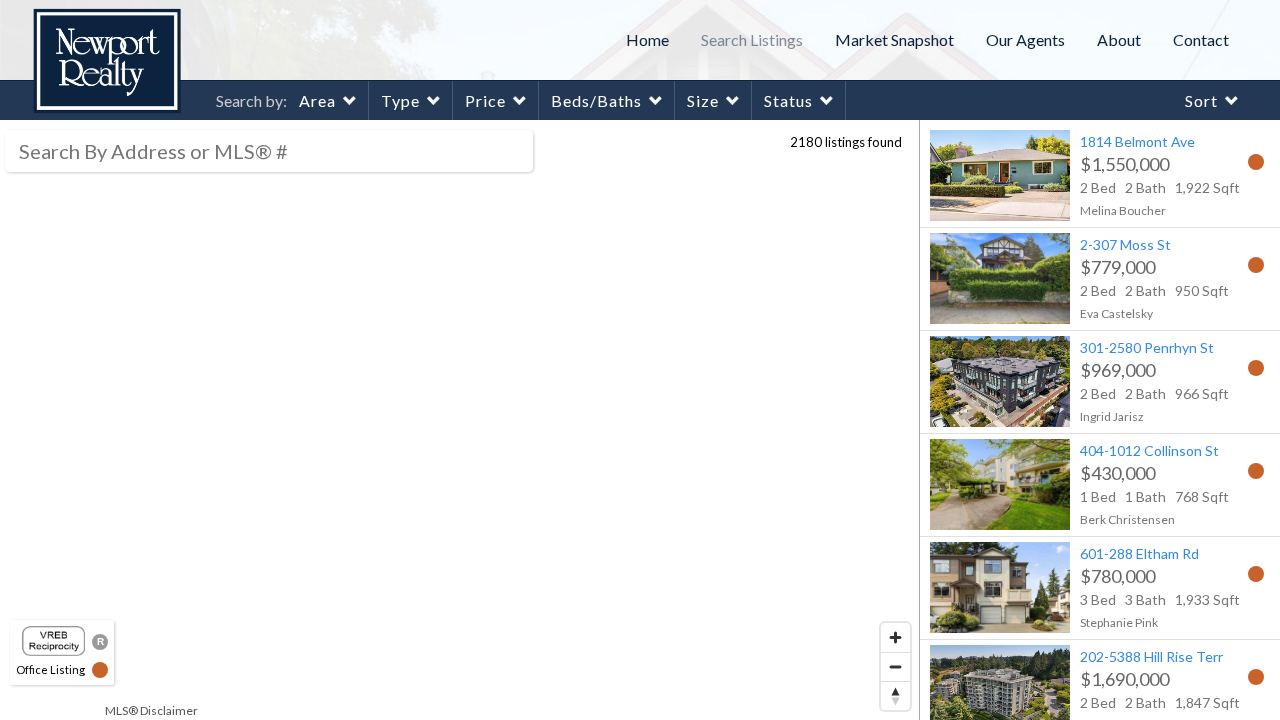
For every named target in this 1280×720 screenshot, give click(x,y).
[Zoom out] (895, 666)
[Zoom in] (895, 637)
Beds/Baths (596, 100)
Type (400, 100)
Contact (1201, 39)
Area (317, 100)
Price (485, 100)
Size (703, 100)
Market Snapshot (894, 39)
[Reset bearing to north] (895, 695)
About (1119, 39)
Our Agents (1025, 39)
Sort (1201, 100)
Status (788, 100)
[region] (460, 420)
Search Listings (752, 39)
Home (647, 39)
